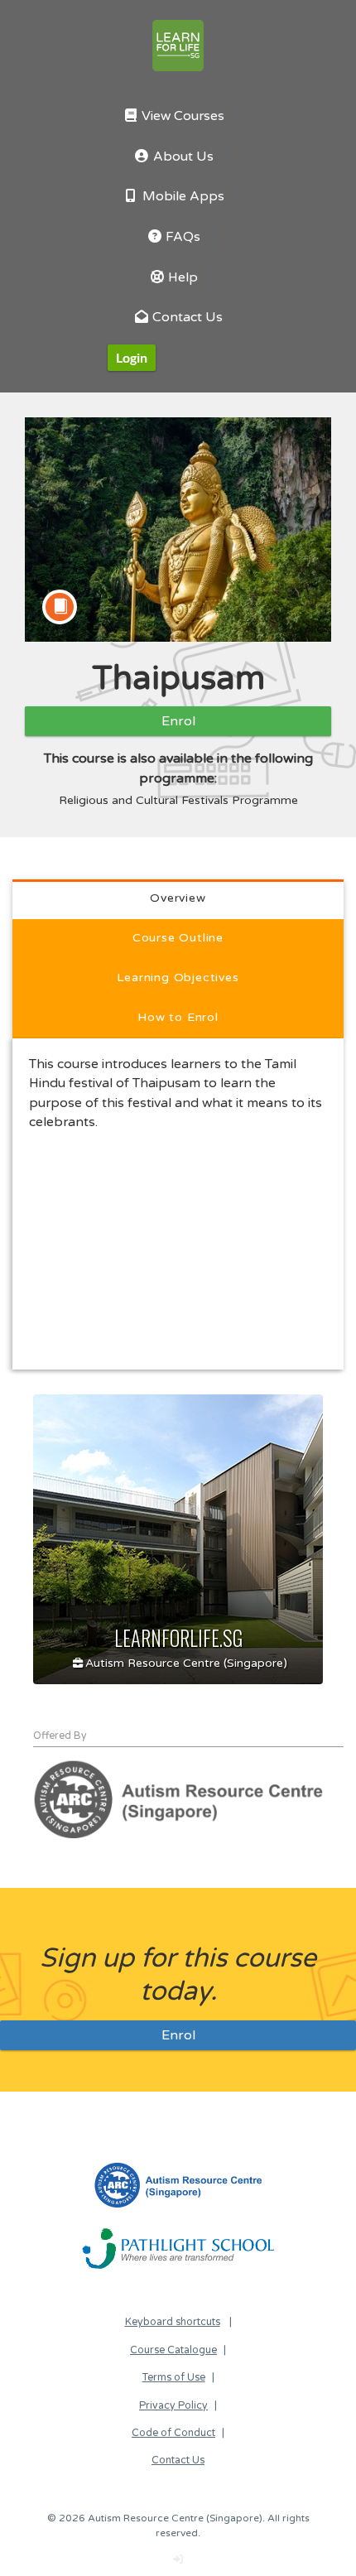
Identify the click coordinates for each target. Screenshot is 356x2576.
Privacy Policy (173, 2406)
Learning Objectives (178, 977)
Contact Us (186, 318)
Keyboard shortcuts (173, 2322)
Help (181, 278)
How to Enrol (178, 1017)
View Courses (181, 116)
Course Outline (178, 938)
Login (132, 357)
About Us (182, 157)
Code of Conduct (173, 2433)
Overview (178, 898)
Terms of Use (174, 2378)
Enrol (178, 721)
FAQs (181, 237)
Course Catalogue (173, 2350)
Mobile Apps (182, 197)
